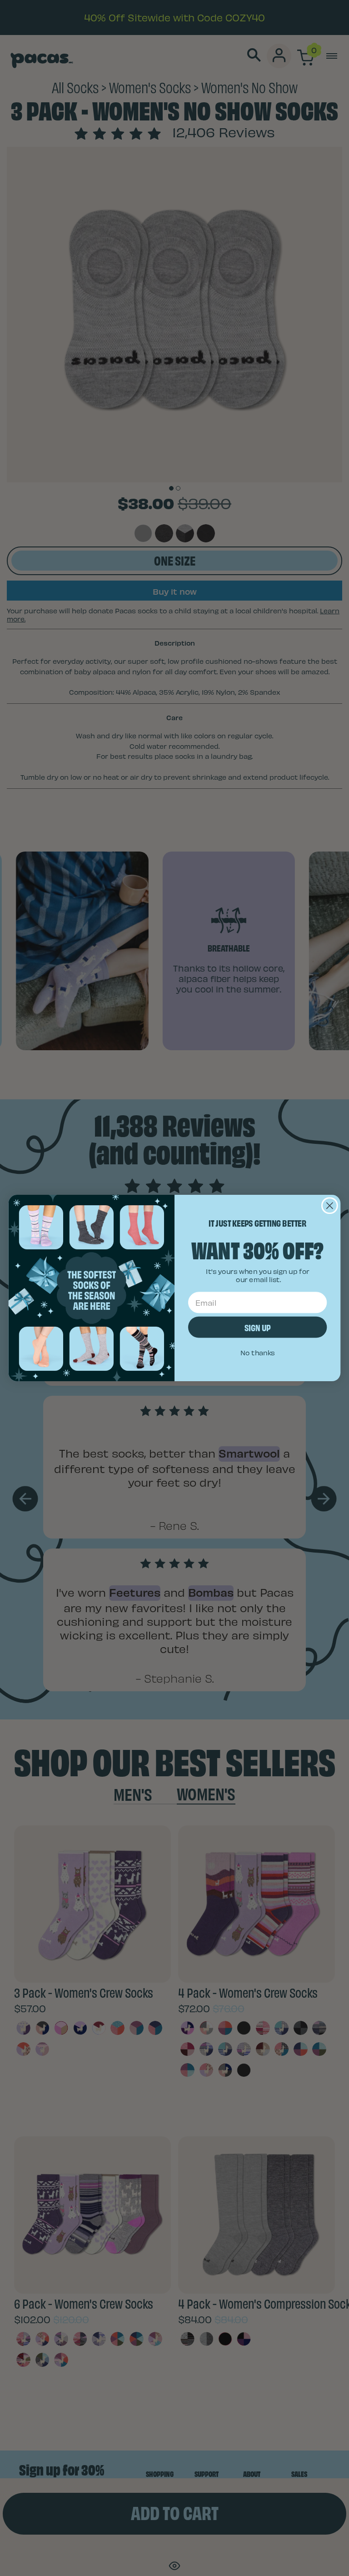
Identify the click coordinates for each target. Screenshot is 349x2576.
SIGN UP (257, 1327)
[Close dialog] (330, 1205)
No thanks (258, 1353)
